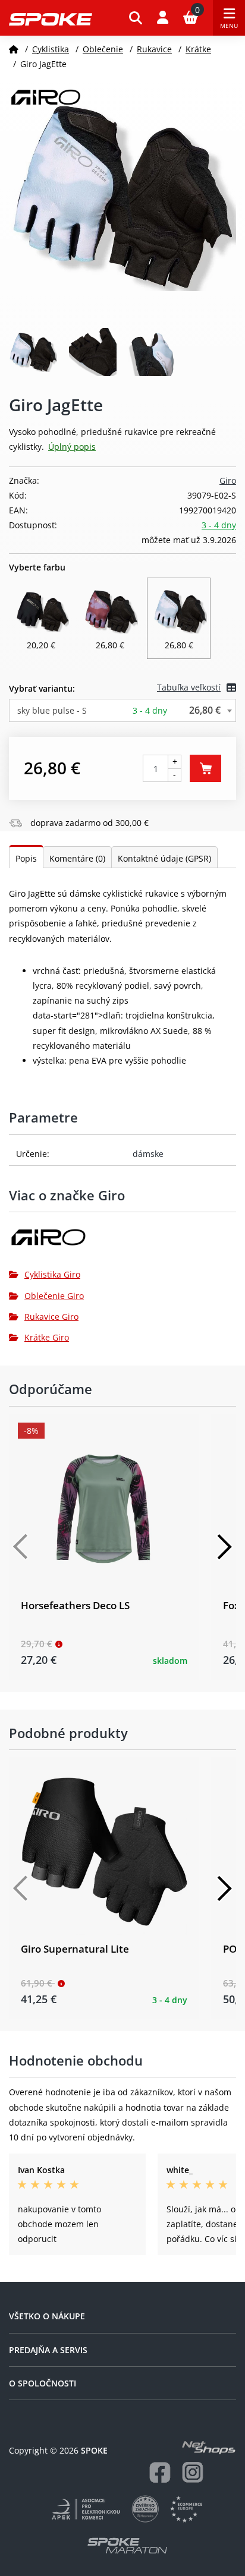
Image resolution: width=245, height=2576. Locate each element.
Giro (228, 480)
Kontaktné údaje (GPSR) (164, 858)
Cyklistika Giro (52, 1274)
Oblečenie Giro (54, 1296)
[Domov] (14, 49)
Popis (26, 858)
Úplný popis (72, 447)
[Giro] (122, 1242)
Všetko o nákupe (47, 2316)
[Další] (224, 1547)
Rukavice (154, 49)
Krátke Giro (47, 1337)
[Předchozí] (21, 1547)
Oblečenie (103, 49)
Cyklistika (51, 49)
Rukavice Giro (51, 1317)
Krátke (198, 49)
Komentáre (77, 858)
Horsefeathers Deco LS (75, 1605)
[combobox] (122, 710)
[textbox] (122, 710)
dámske (148, 1154)
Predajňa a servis (48, 2350)
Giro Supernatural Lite (75, 1949)
